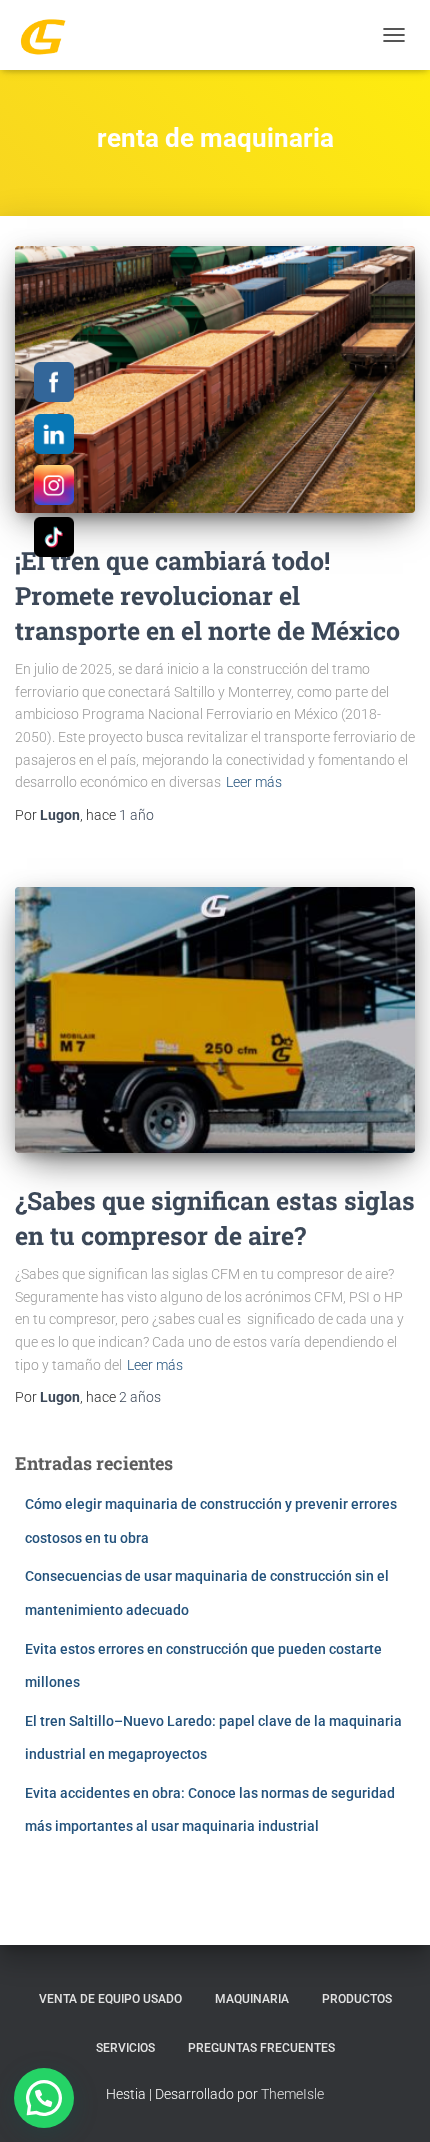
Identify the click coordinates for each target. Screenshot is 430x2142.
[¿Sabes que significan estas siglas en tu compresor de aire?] (215, 1020)
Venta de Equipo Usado (110, 1999)
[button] (44, 2098)
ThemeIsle (292, 2094)
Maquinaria (252, 1999)
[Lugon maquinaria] (50, 35)
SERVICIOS (125, 2048)
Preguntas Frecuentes (261, 2048)
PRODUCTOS (357, 1999)
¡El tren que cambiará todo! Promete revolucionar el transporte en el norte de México (207, 595)
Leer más (254, 782)
